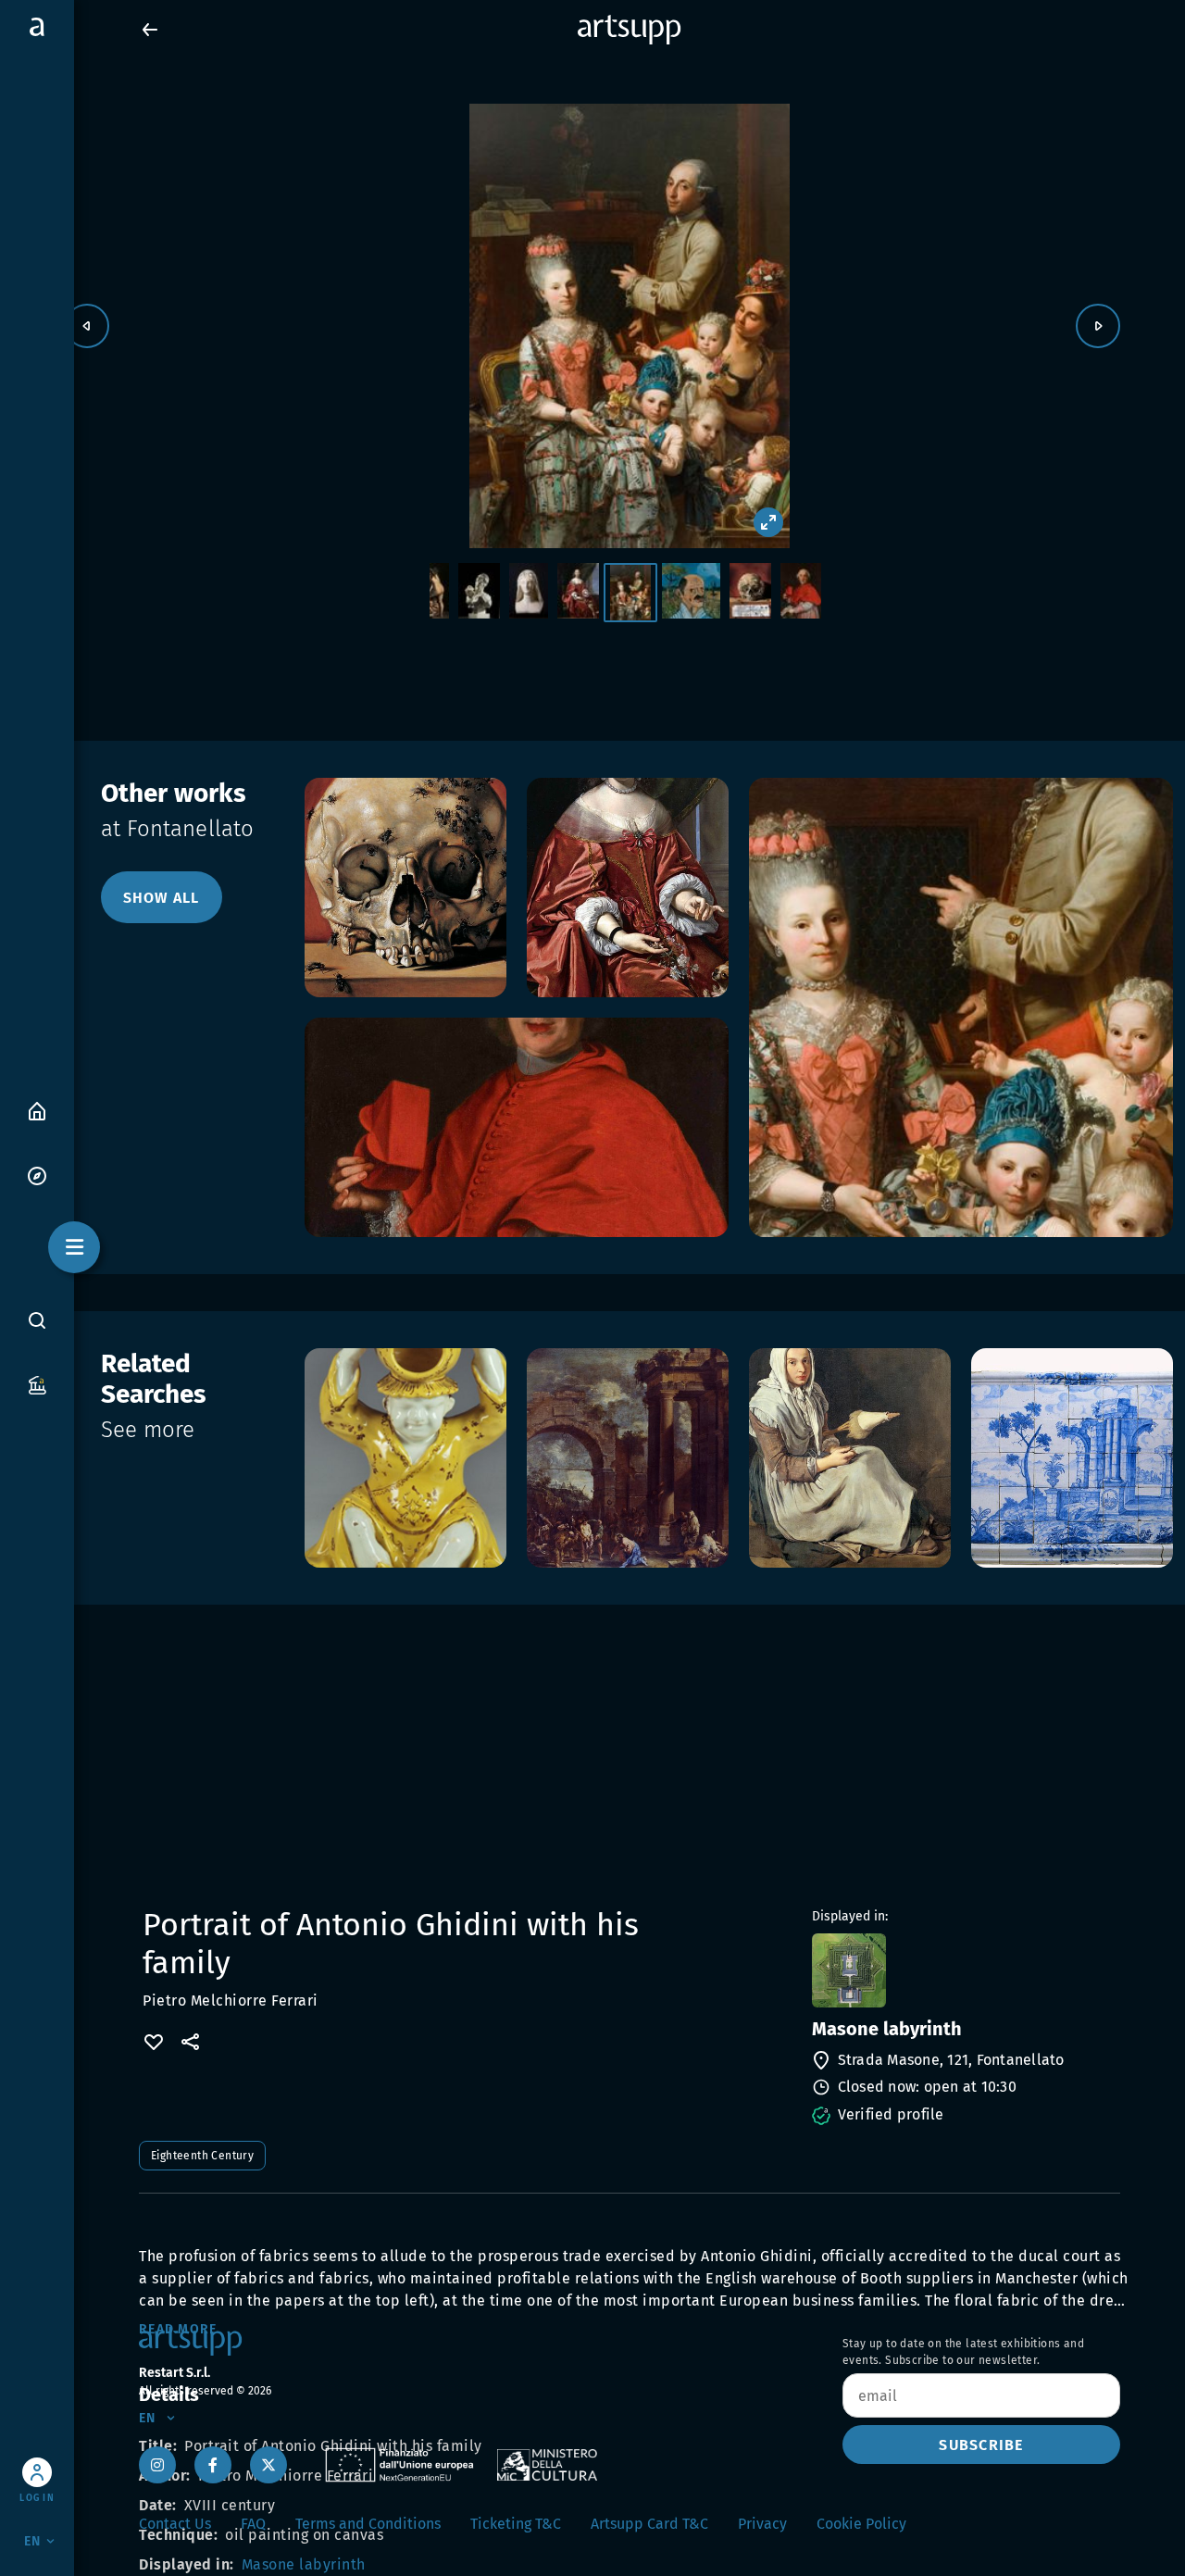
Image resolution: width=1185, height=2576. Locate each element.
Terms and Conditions (368, 2524)
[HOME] (37, 1110)
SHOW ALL (162, 898)
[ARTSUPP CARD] (37, 1384)
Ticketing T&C (516, 2524)
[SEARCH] (37, 1319)
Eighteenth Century (202, 2156)
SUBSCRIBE (981, 2445)
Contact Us (175, 2524)
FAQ (253, 2524)
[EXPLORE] (37, 1175)
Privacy (762, 2524)
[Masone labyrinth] (964, 1970)
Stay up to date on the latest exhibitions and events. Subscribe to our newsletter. (963, 2352)
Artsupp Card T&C (649, 2524)
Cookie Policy (861, 2524)
